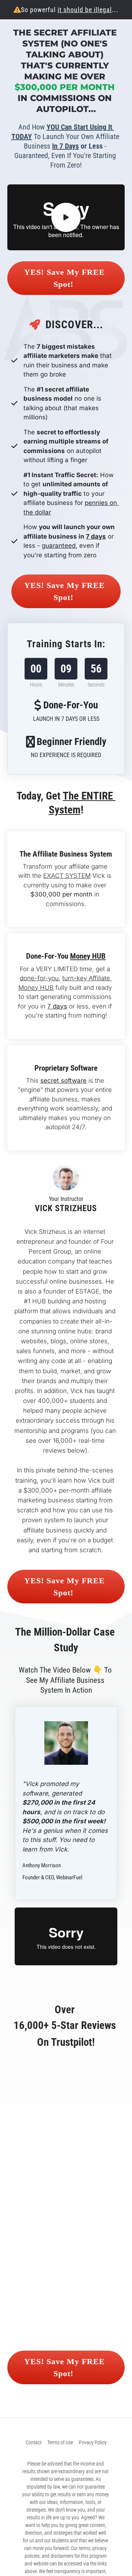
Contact (34, 2442)
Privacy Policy (93, 2442)
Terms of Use (60, 2442)
